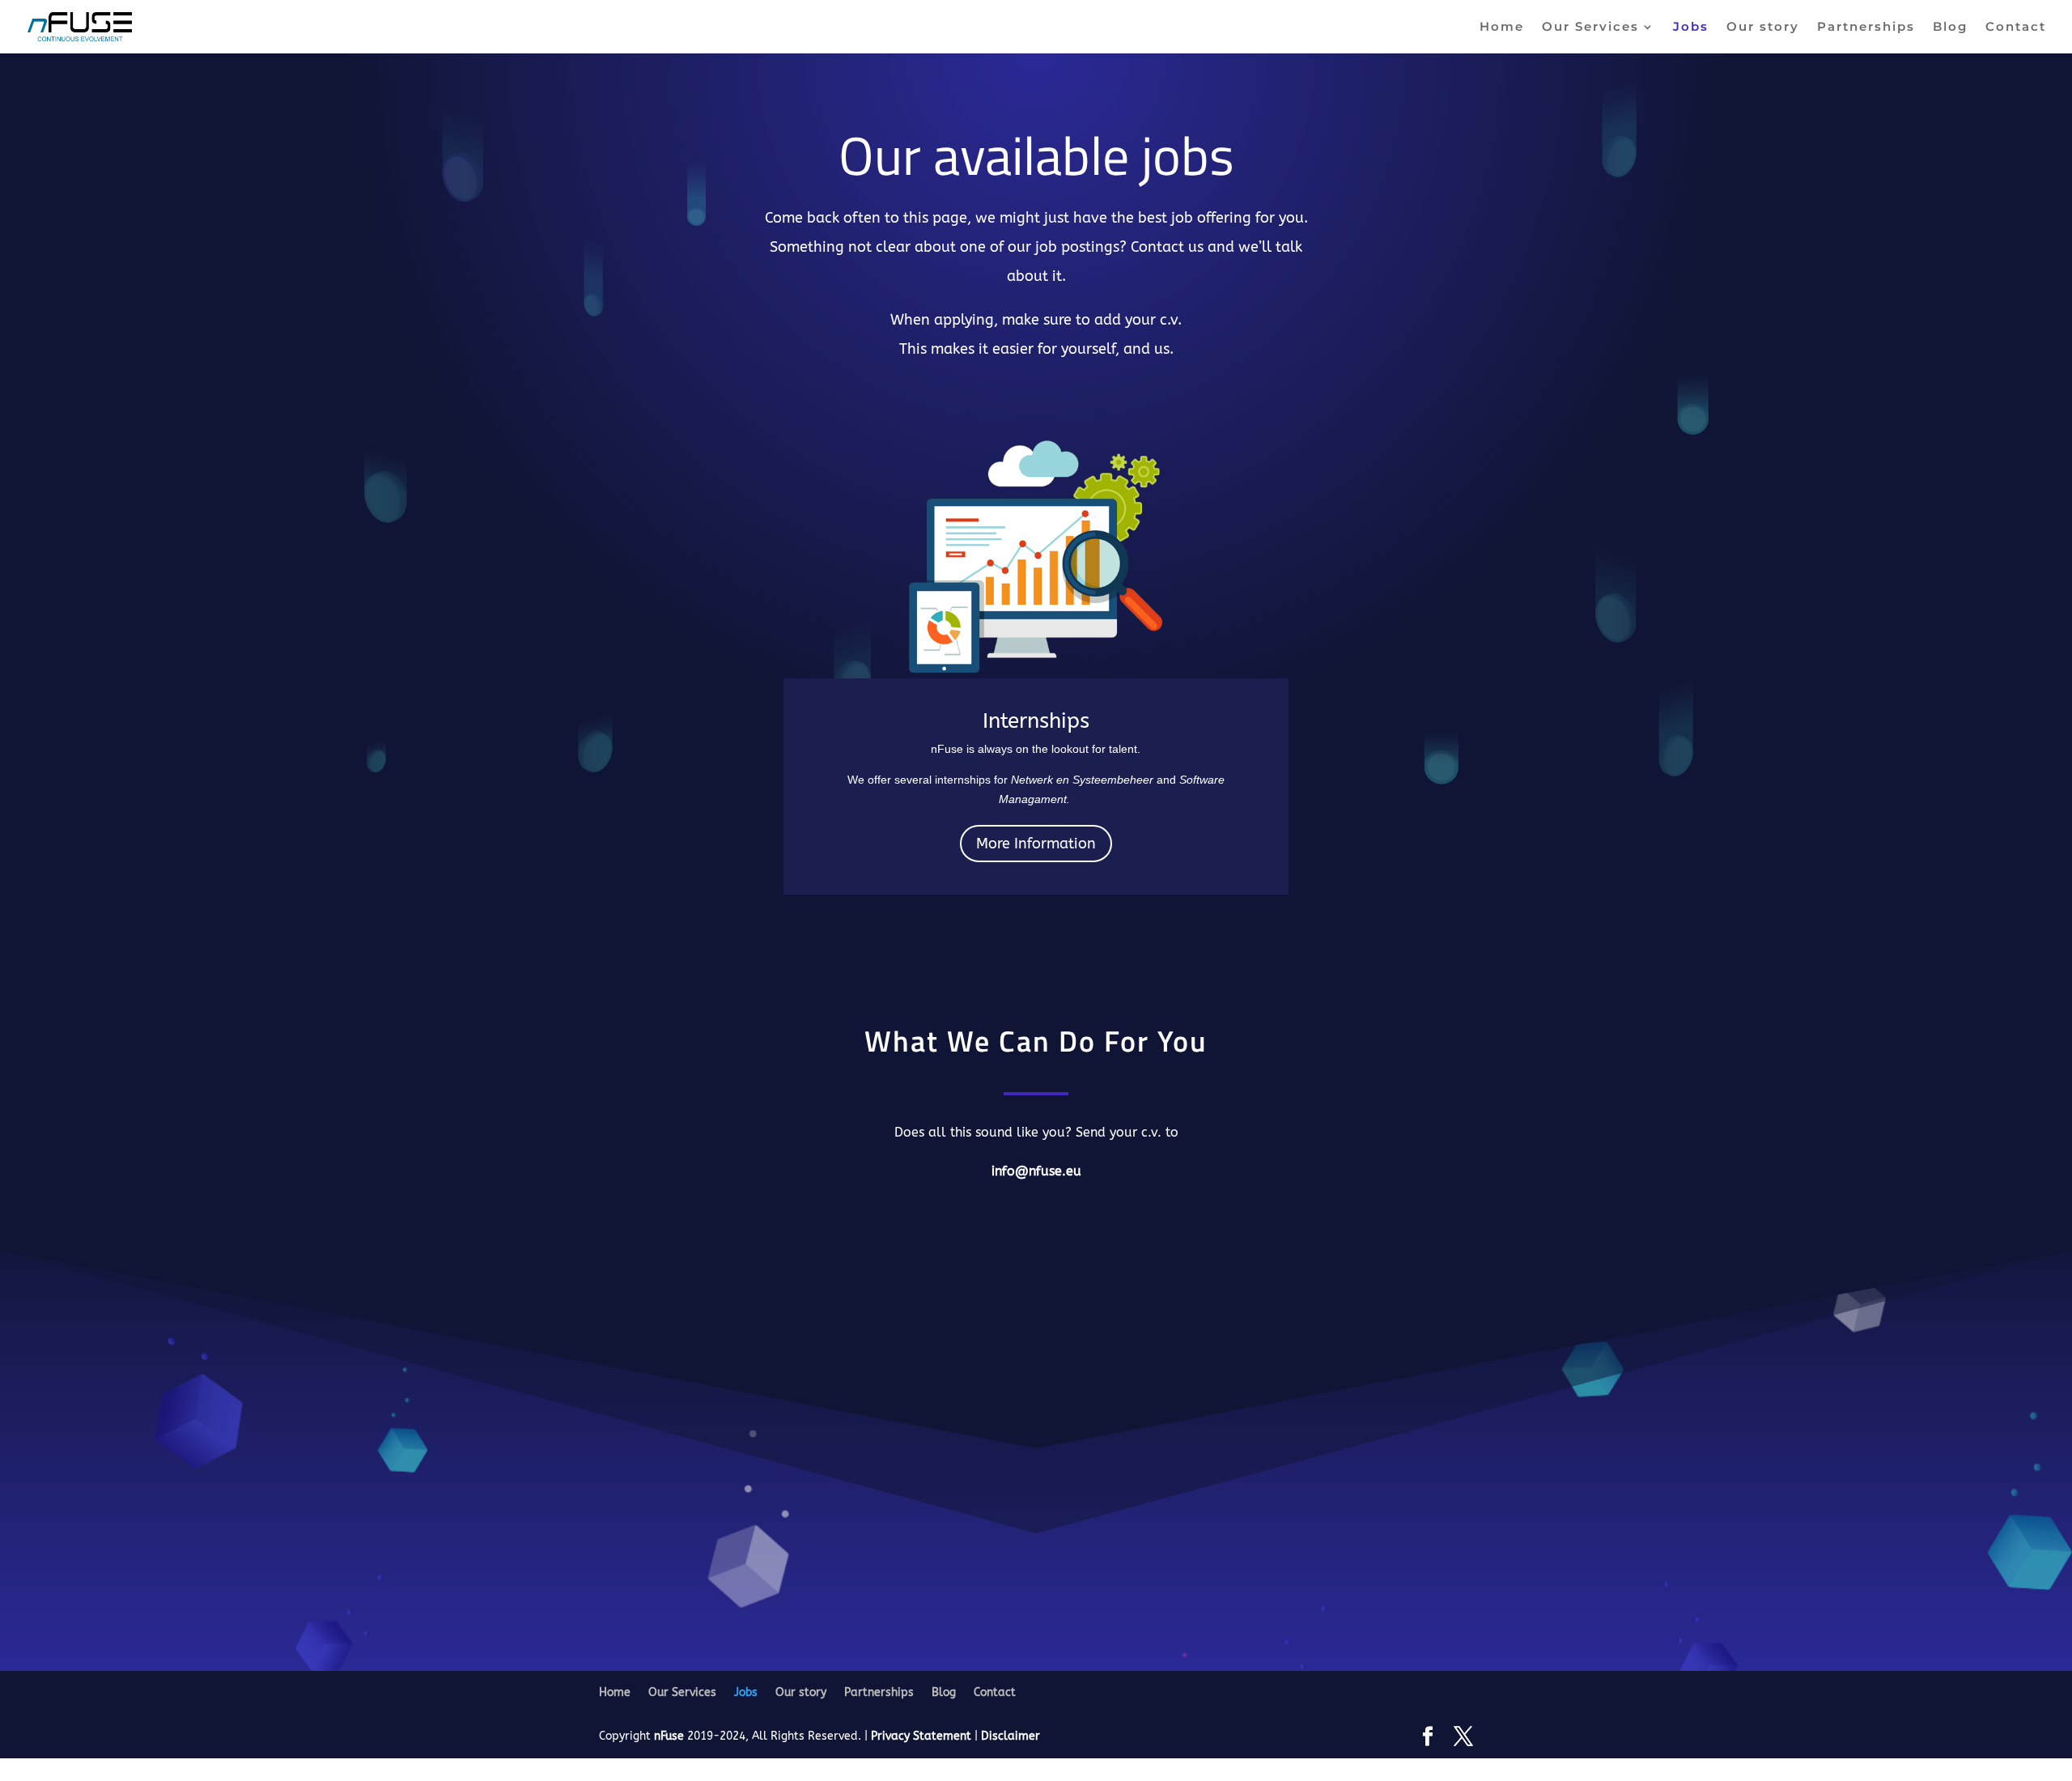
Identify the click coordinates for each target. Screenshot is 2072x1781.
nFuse (669, 1736)
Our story (1763, 28)
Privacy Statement (923, 1736)
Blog (1950, 28)
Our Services (1590, 28)
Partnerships (1866, 28)
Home (1502, 28)
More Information (1036, 844)
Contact (2016, 28)
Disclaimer (1011, 1736)
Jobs (1691, 28)
